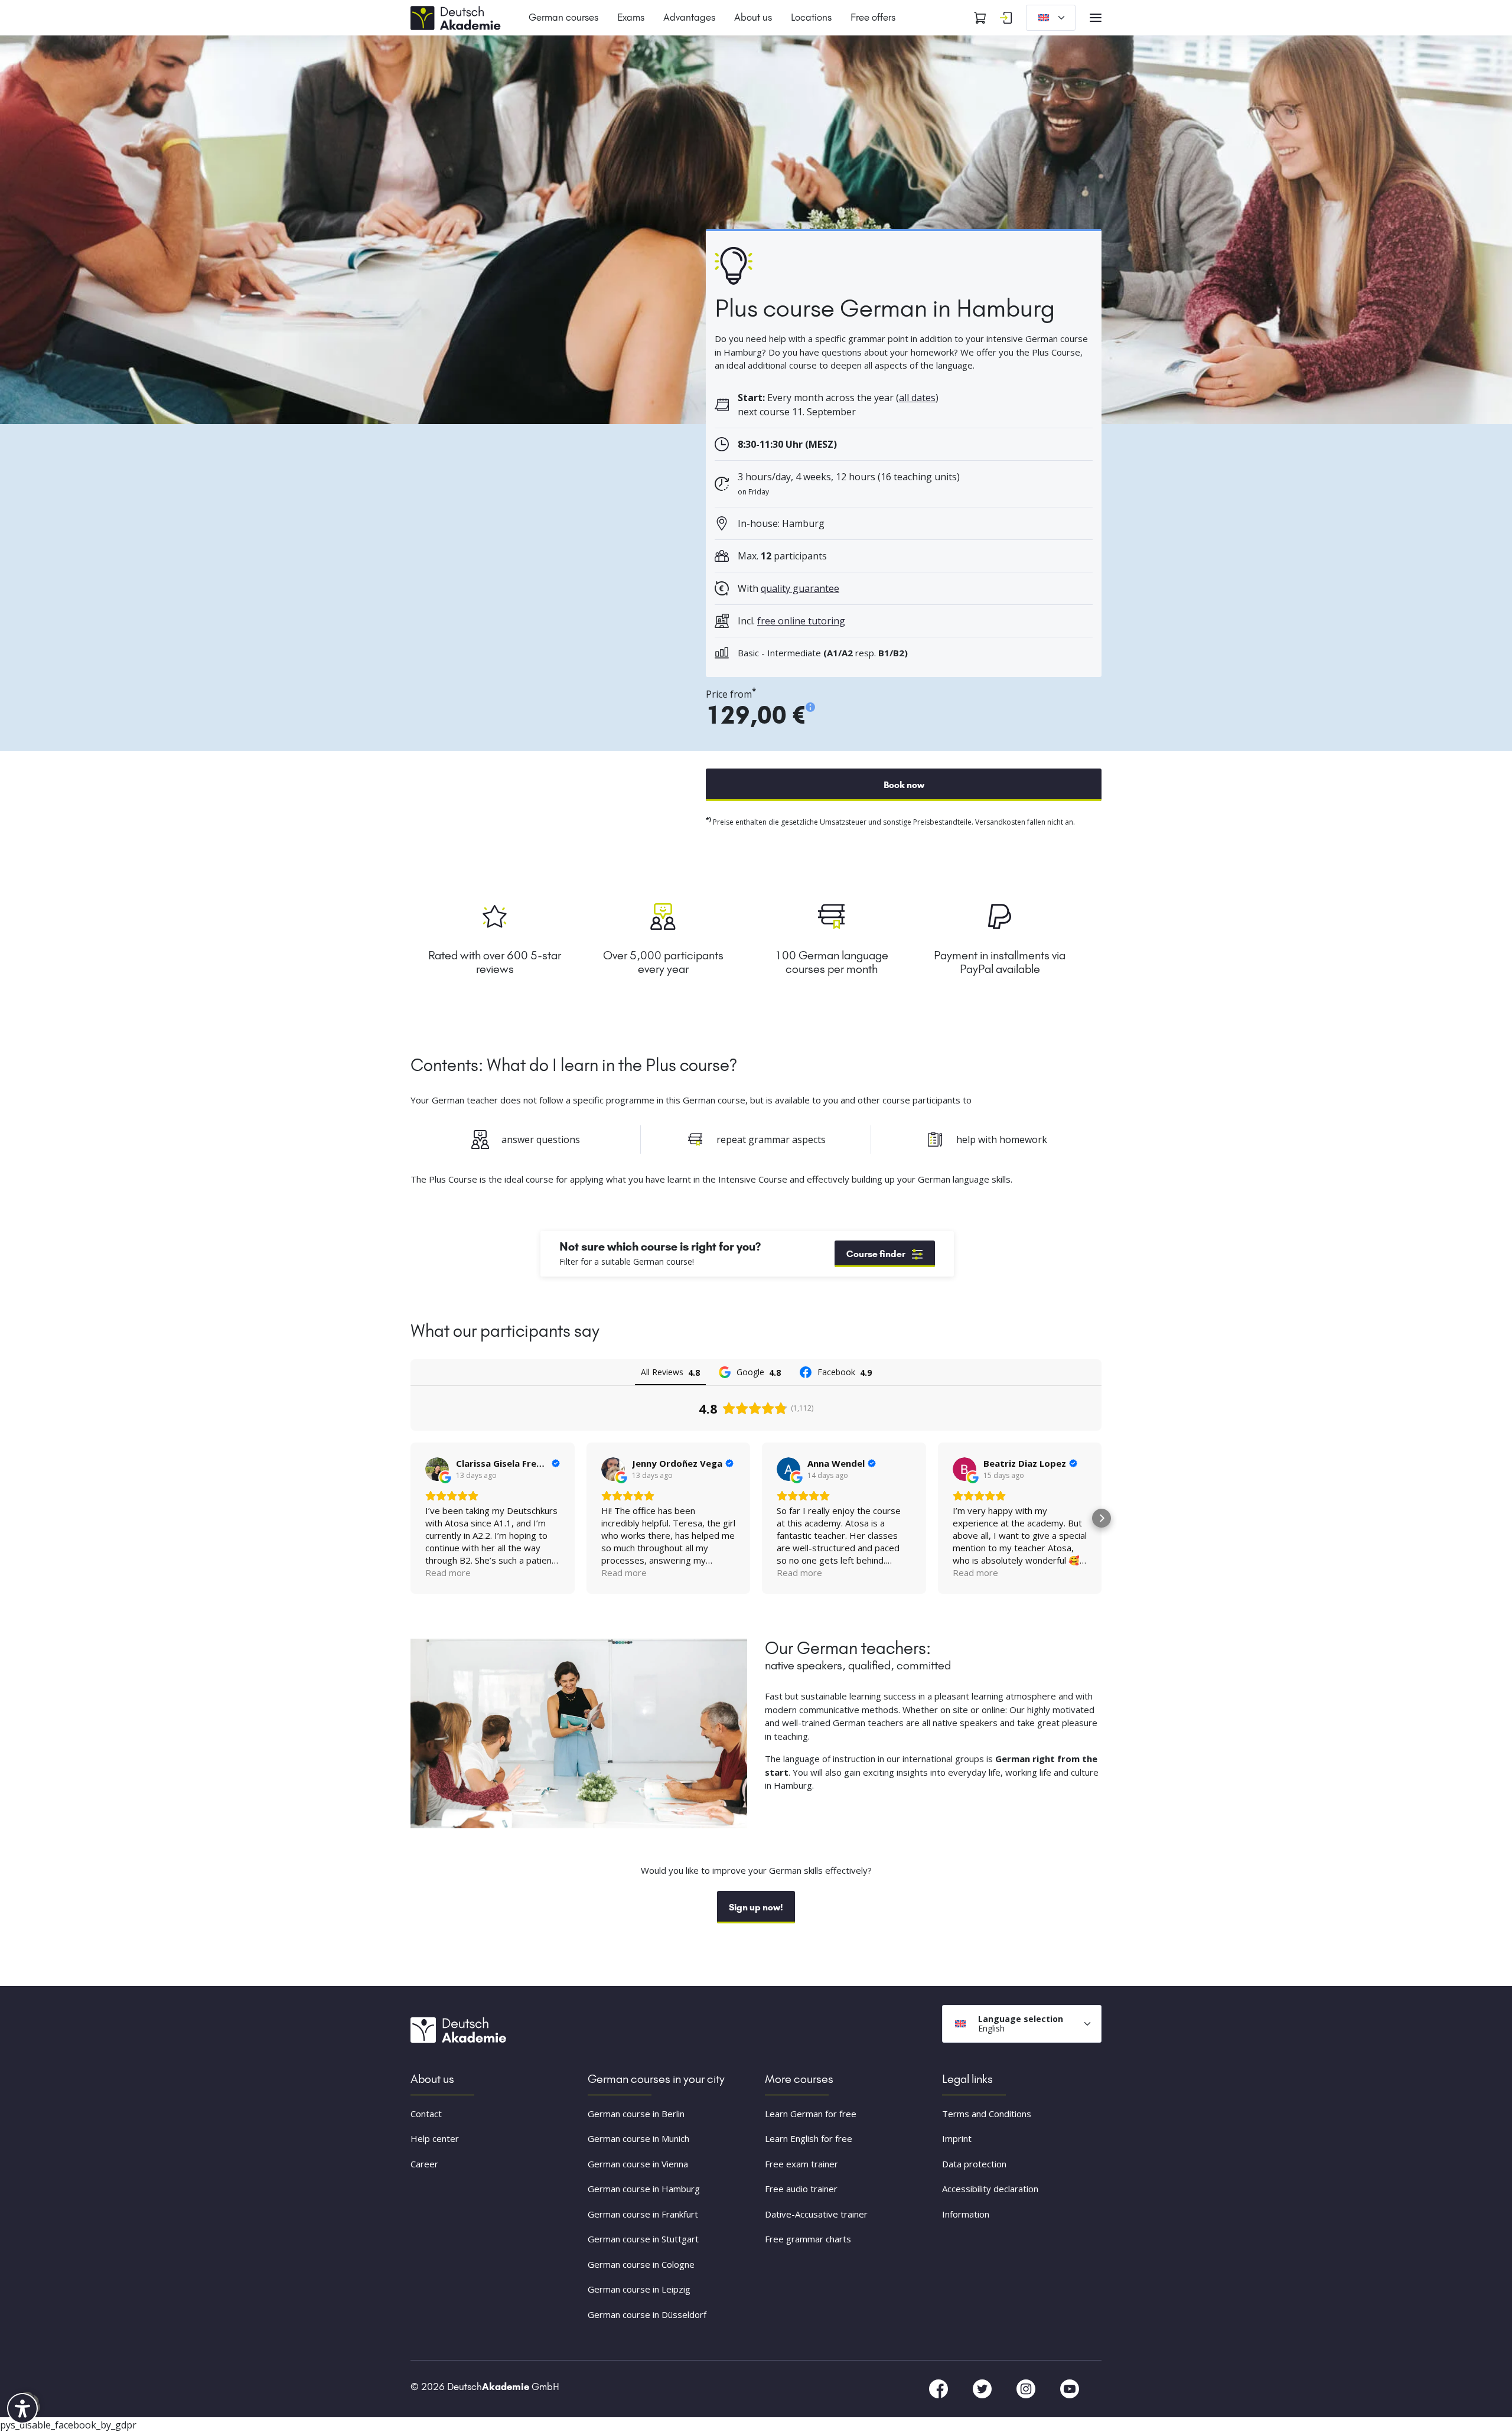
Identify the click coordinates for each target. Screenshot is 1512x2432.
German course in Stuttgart (643, 2239)
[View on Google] (437, 1469)
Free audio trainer (801, 2189)
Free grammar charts (808, 2239)
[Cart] (980, 18)
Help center (435, 2139)
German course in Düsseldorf (647, 2314)
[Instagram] (1027, 2388)
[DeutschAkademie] (458, 17)
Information (966, 2214)
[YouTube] (1070, 2388)
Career (424, 2164)
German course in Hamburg (644, 2189)
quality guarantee (800, 588)
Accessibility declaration (990, 2189)
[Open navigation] (1096, 18)
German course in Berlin (636, 2114)
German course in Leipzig (639, 2290)
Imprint (957, 2139)
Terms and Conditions (987, 2114)
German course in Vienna (638, 2164)
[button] (410, 1518)
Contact (426, 2114)
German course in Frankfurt (643, 2214)
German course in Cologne (641, 2264)
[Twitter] (983, 2388)
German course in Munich (638, 2139)
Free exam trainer (801, 2164)
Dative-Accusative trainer (816, 2214)
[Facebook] (940, 2388)
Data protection (974, 2164)
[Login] (1006, 18)
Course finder (876, 1254)
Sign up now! (756, 1907)
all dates (917, 398)
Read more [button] (448, 1573)
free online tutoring (801, 621)
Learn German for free (811, 2114)
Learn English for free (809, 2139)
